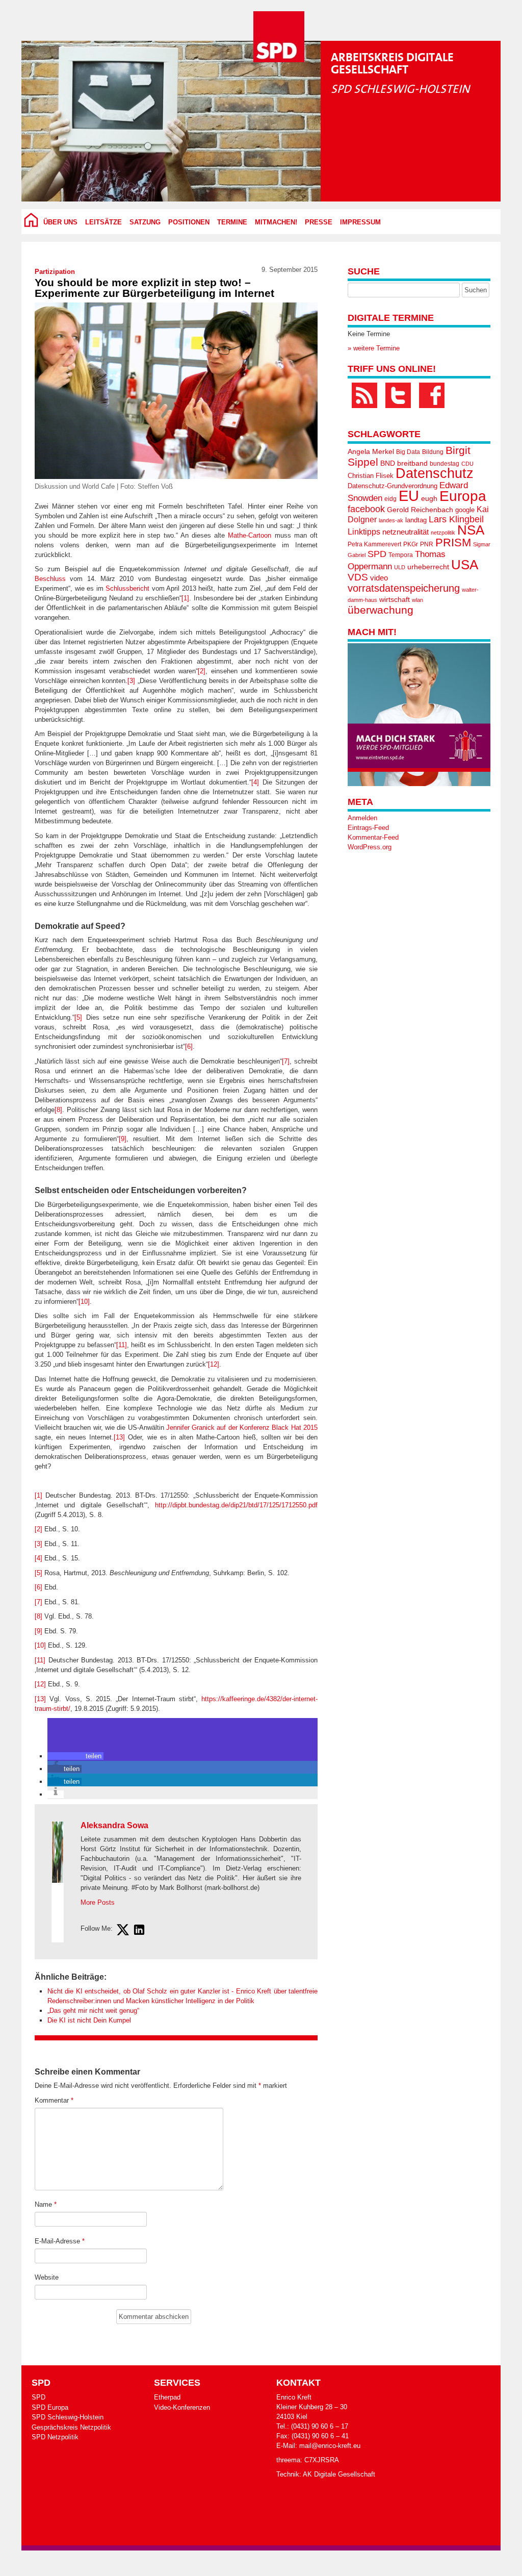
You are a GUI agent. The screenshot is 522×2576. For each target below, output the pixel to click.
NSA (471, 530)
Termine (232, 222)
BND (388, 463)
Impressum (360, 222)
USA (465, 565)
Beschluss (50, 579)
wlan (417, 600)
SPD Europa (50, 2407)
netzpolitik (443, 533)
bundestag (445, 464)
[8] (58, 1110)
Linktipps (364, 532)
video (379, 578)
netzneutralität (406, 532)
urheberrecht (428, 567)
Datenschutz (435, 473)
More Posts (98, 1902)
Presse (319, 222)
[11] (122, 1345)
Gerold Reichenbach (420, 510)
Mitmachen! (276, 222)
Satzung (145, 222)
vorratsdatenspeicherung (404, 588)
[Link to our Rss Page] (364, 395)
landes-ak (391, 520)
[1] (185, 598)
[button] (75, 1756)
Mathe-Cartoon (250, 535)
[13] (119, 1437)
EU (409, 496)
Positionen (189, 222)
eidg (390, 499)
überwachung (381, 610)
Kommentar (54, 2100)
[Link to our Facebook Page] (432, 395)
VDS (358, 577)
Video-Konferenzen (182, 2407)
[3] (131, 681)
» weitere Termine (374, 348)
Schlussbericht (127, 588)
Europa (463, 496)
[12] (214, 1364)
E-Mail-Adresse (60, 2241)
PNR (427, 544)
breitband (412, 463)
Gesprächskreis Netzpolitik (71, 2427)
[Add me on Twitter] (123, 1931)
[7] (286, 1061)
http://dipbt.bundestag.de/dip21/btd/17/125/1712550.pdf (236, 1505)
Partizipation (55, 272)
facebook (366, 509)
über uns (60, 222)
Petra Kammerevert (374, 544)
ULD (400, 567)
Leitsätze (103, 222)
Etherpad (167, 2397)
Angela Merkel (371, 452)
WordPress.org (370, 847)
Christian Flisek (371, 476)
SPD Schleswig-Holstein (68, 2417)
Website (47, 2277)
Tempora (401, 555)
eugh (429, 498)
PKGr (411, 544)
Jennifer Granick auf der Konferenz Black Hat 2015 (242, 1428)
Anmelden (362, 818)
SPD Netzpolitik (55, 2437)
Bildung (433, 452)
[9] (123, 1139)
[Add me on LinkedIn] (139, 1931)
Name (46, 2204)
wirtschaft (395, 600)
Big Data (408, 452)
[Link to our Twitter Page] (398, 395)
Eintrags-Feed (368, 828)
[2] (202, 671)
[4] (255, 782)
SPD (377, 554)
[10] (84, 1302)
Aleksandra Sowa (114, 1825)
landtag (416, 520)
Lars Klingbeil (456, 519)
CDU (467, 464)
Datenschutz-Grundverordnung (393, 486)
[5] (78, 1017)
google (465, 510)
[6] (189, 1046)
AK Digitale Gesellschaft (339, 2474)
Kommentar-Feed (373, 837)
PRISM (453, 542)
